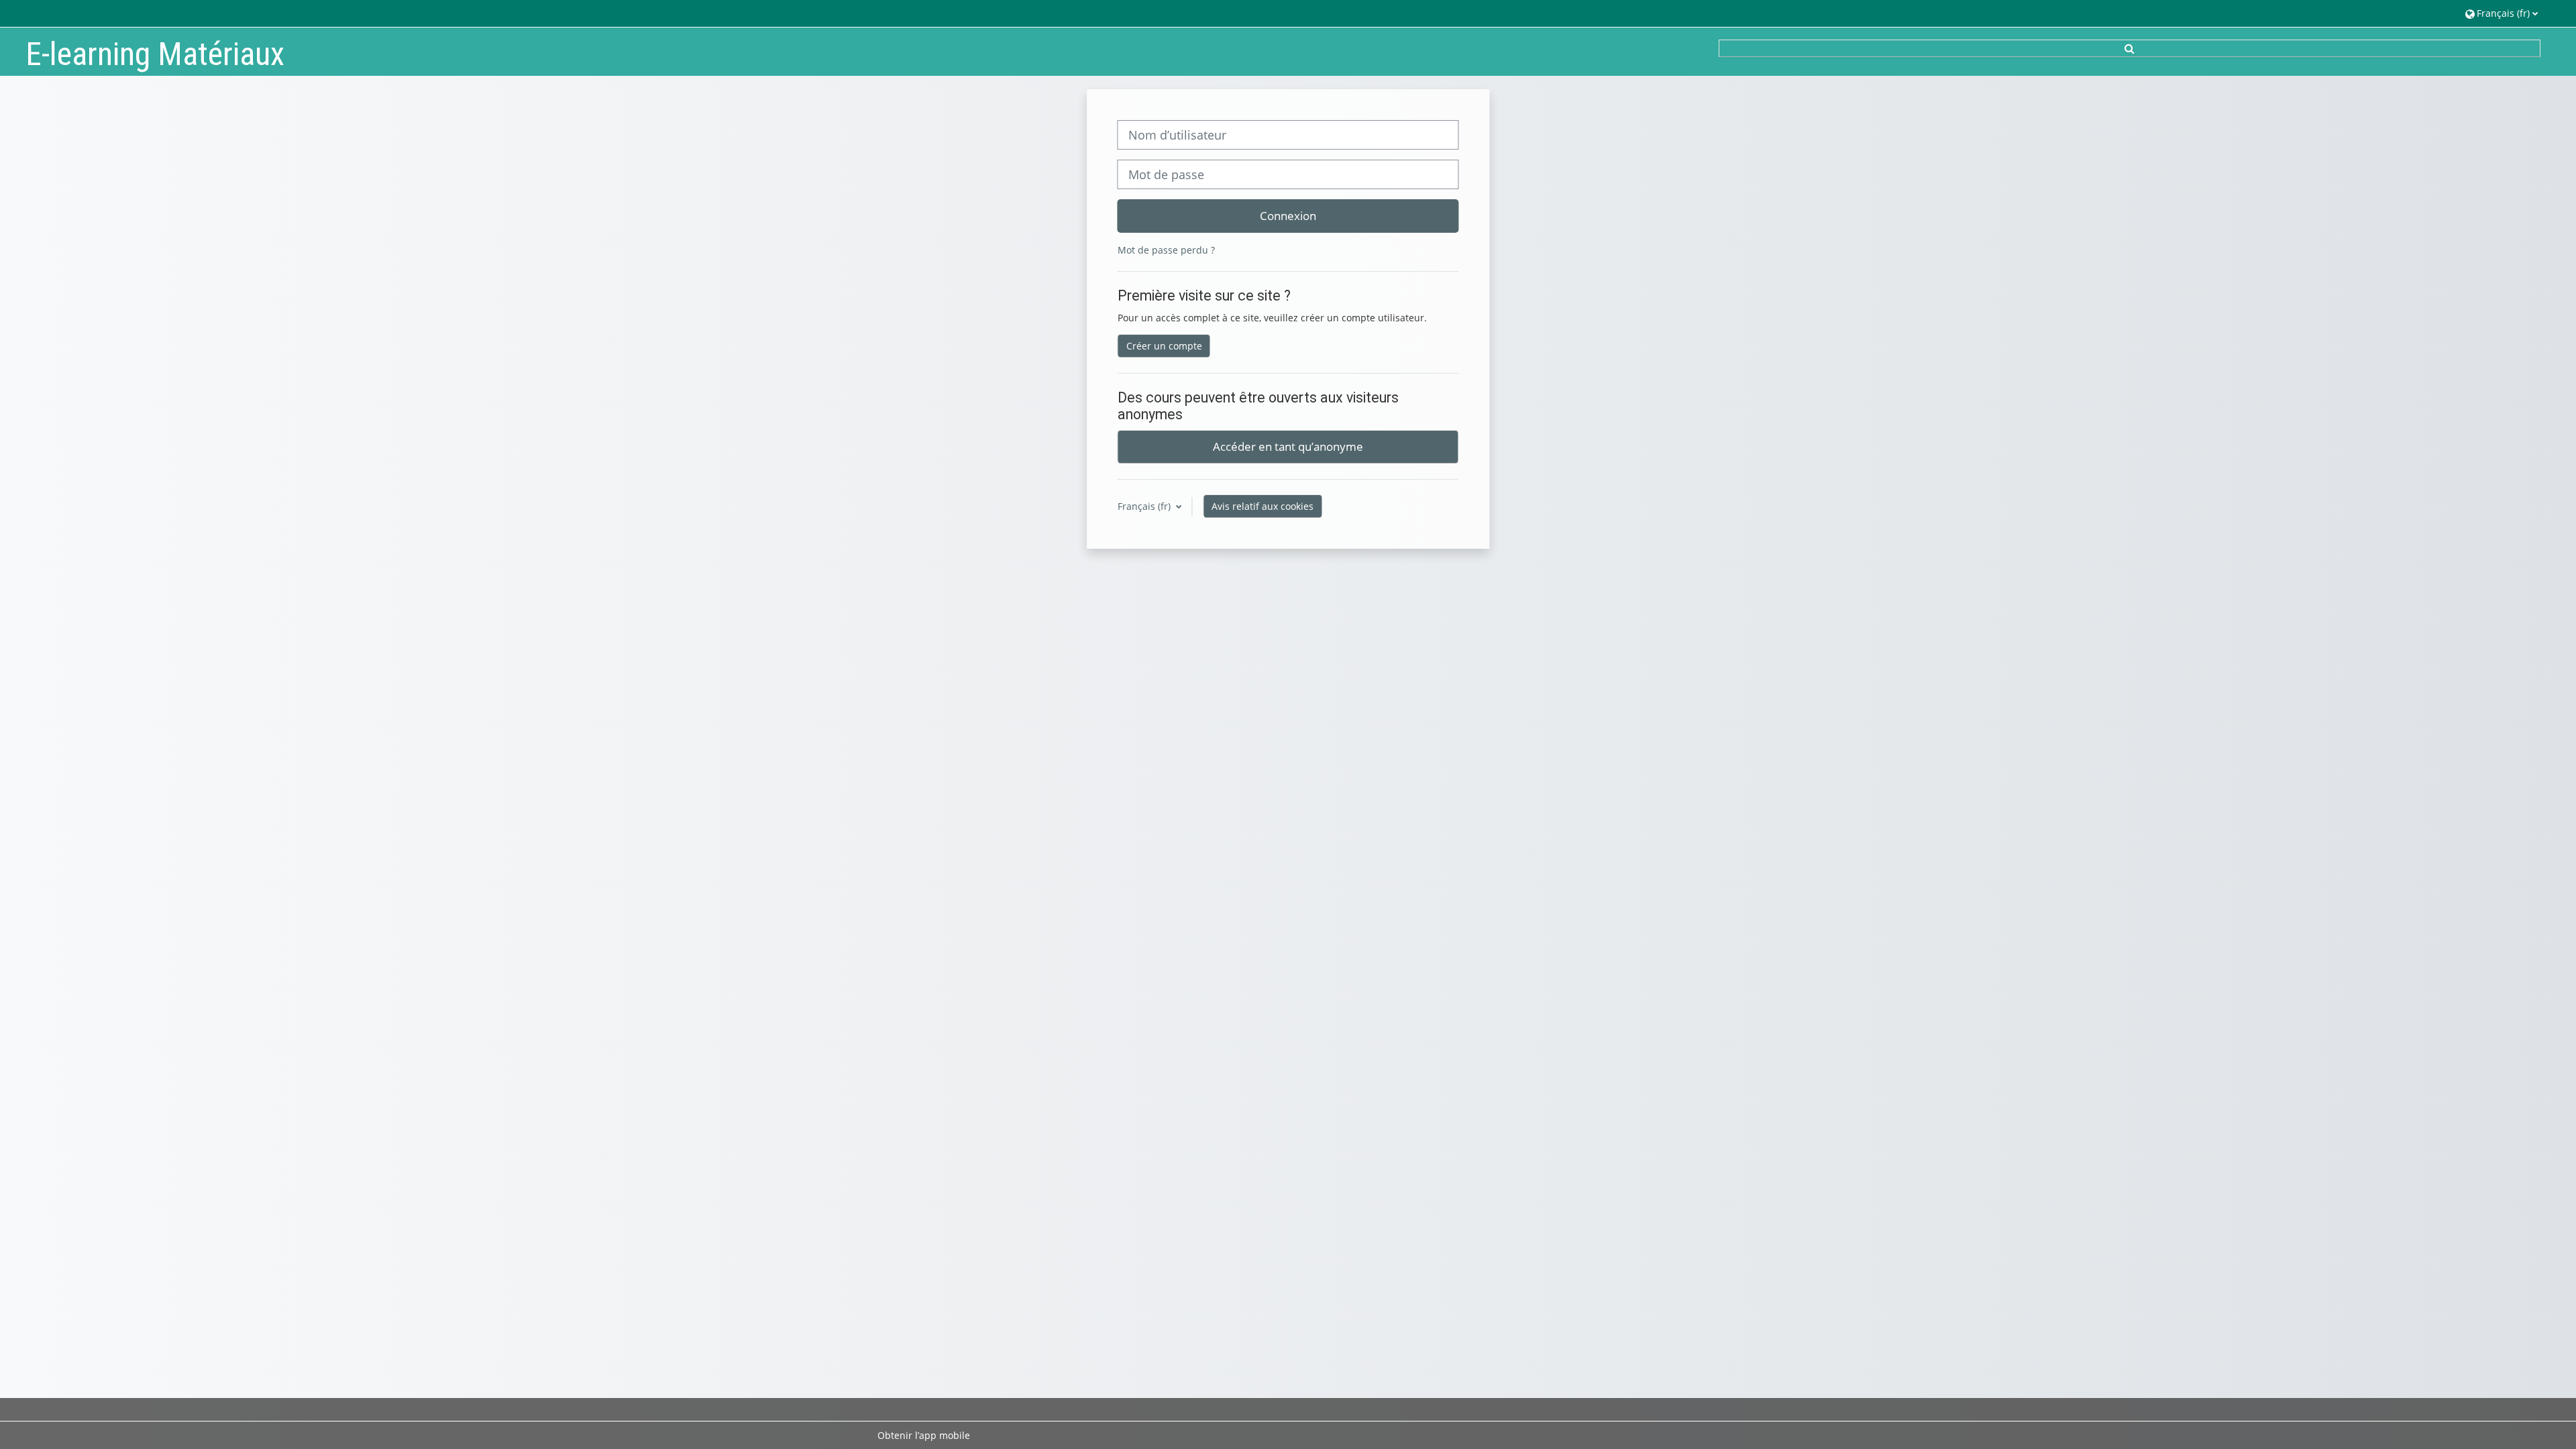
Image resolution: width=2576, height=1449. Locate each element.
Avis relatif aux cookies (1263, 506)
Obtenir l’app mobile (924, 1435)
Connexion (1288, 215)
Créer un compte (1164, 346)
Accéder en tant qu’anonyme (1288, 446)
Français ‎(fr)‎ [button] (1145, 506)
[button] (2502, 13)
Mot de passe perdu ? (1166, 250)
